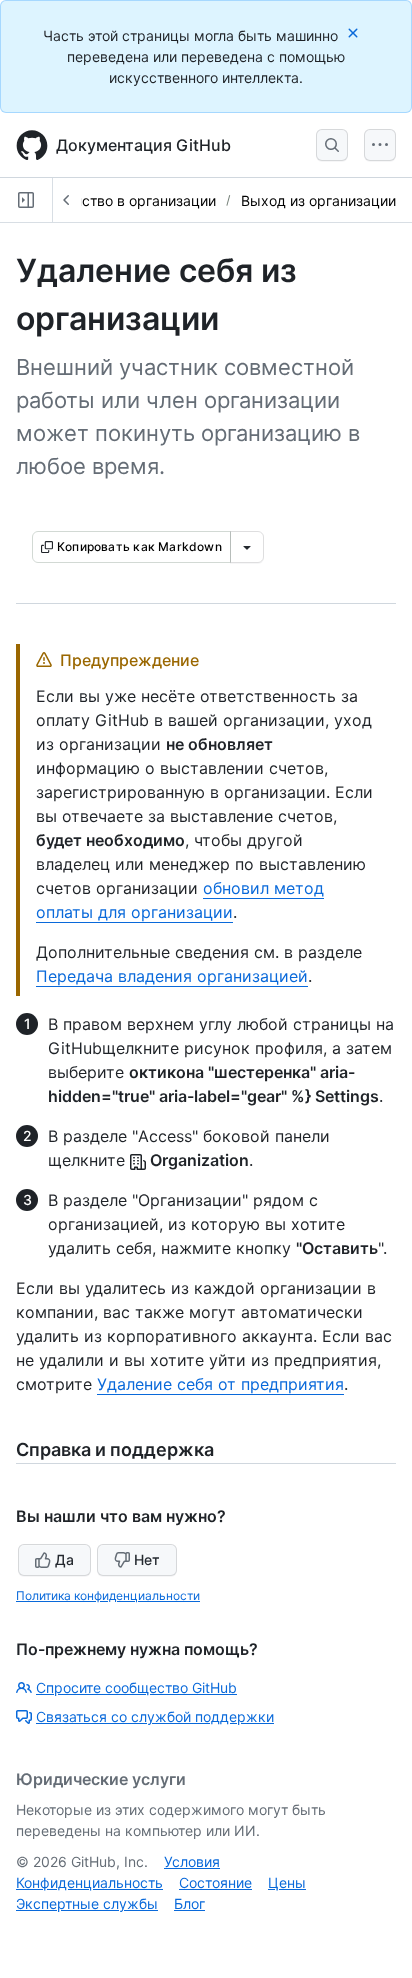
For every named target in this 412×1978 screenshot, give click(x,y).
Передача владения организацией (172, 976)
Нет (147, 1559)
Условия (192, 1861)
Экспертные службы (87, 1903)
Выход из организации (318, 200)
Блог (189, 1903)
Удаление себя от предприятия (220, 1384)
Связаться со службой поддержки (155, 1716)
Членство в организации (132, 200)
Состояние (215, 1882)
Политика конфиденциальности (108, 1595)
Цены (287, 1882)
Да (64, 1559)
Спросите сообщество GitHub (136, 1687)
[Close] (355, 32)
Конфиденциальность (89, 1882)
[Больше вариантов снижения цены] (247, 547)
